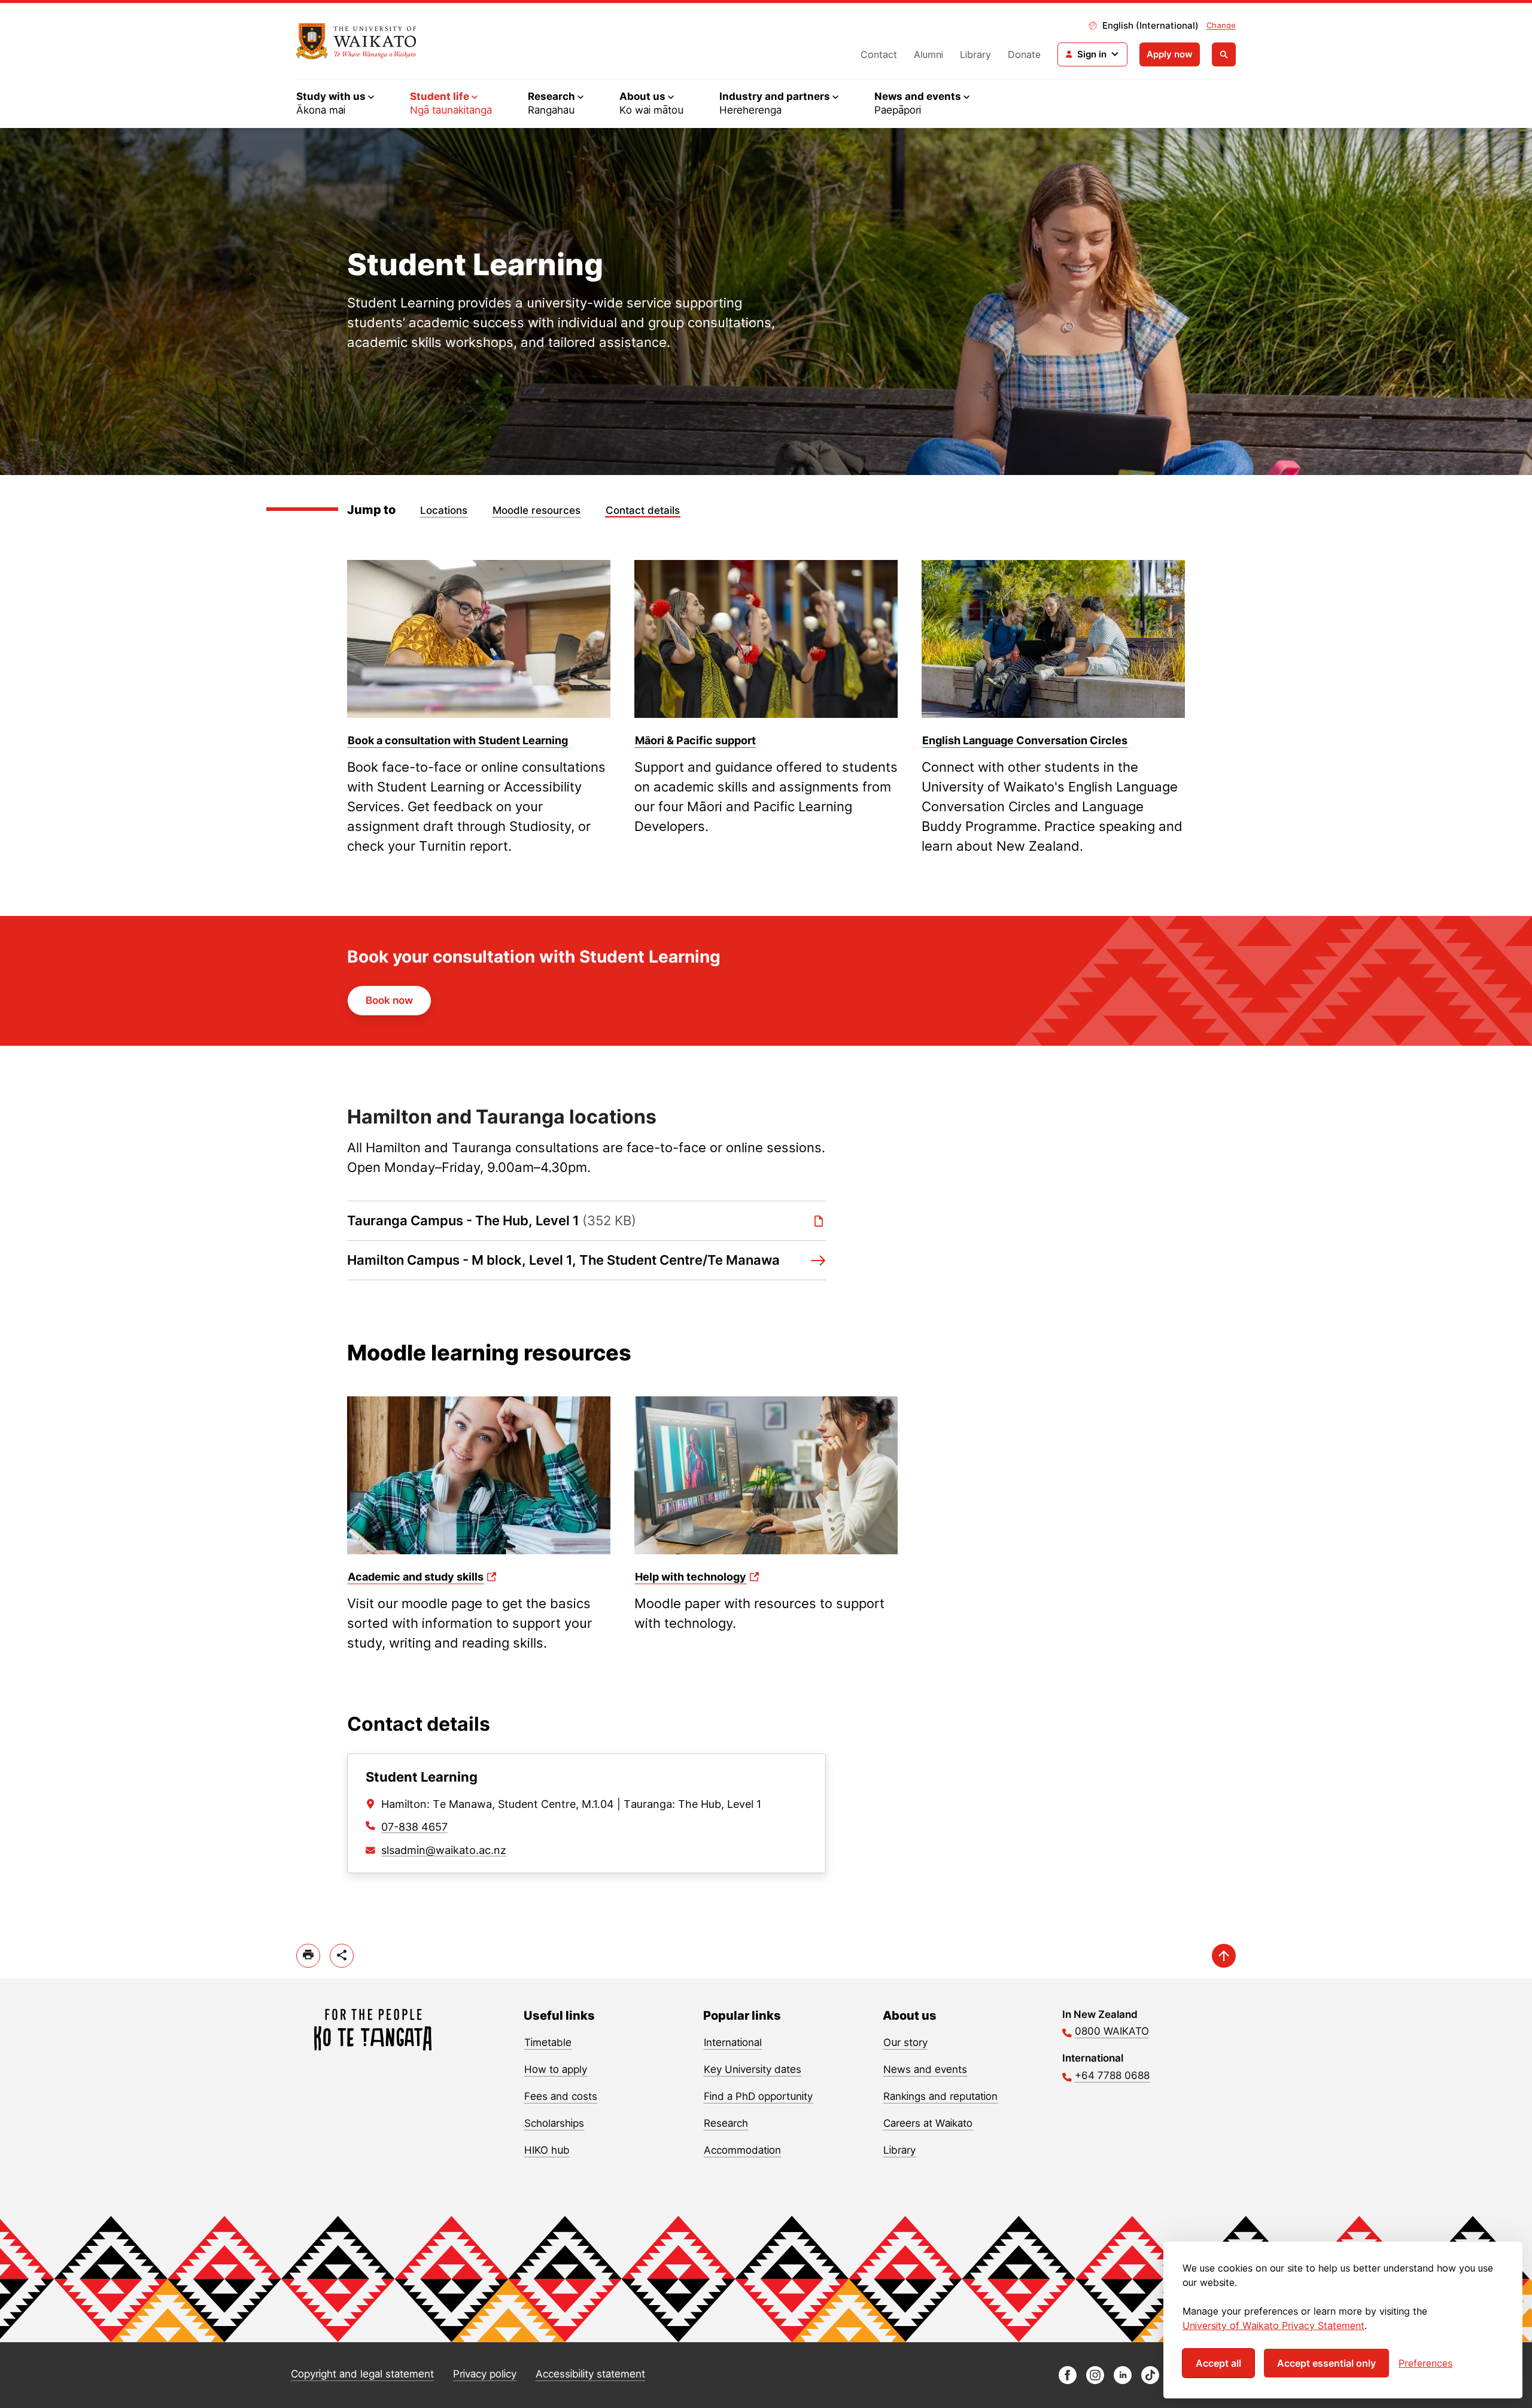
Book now (389, 1000)
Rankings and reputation (940, 2096)
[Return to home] (356, 41)
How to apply (556, 2069)
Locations (444, 510)
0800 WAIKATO (1112, 2031)
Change (1221, 25)
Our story (905, 2042)
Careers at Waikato (928, 2123)
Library (975, 54)
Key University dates (753, 2069)
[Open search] (1224, 54)
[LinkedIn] (1123, 2381)
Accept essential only (1326, 2363)
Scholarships (554, 2123)
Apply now (1170, 54)
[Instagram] (1095, 2381)
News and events (925, 2069)
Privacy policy (485, 2374)
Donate (1024, 54)
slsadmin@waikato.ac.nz (444, 1850)
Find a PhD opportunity (758, 2096)
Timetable (548, 2042)
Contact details (643, 510)
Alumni (928, 54)
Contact (879, 54)
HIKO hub (547, 2150)
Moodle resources (536, 510)
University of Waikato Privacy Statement (1273, 2325)
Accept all (1218, 2363)
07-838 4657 (414, 1827)
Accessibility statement (590, 2374)
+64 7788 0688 (1112, 2075)
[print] (308, 1956)
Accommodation (742, 2150)
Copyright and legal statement (362, 2374)
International (733, 2042)
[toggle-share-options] (342, 1956)
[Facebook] (1068, 2381)
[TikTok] (1150, 2381)
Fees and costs (561, 2096)
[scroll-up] (1224, 1956)
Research (726, 2123)
